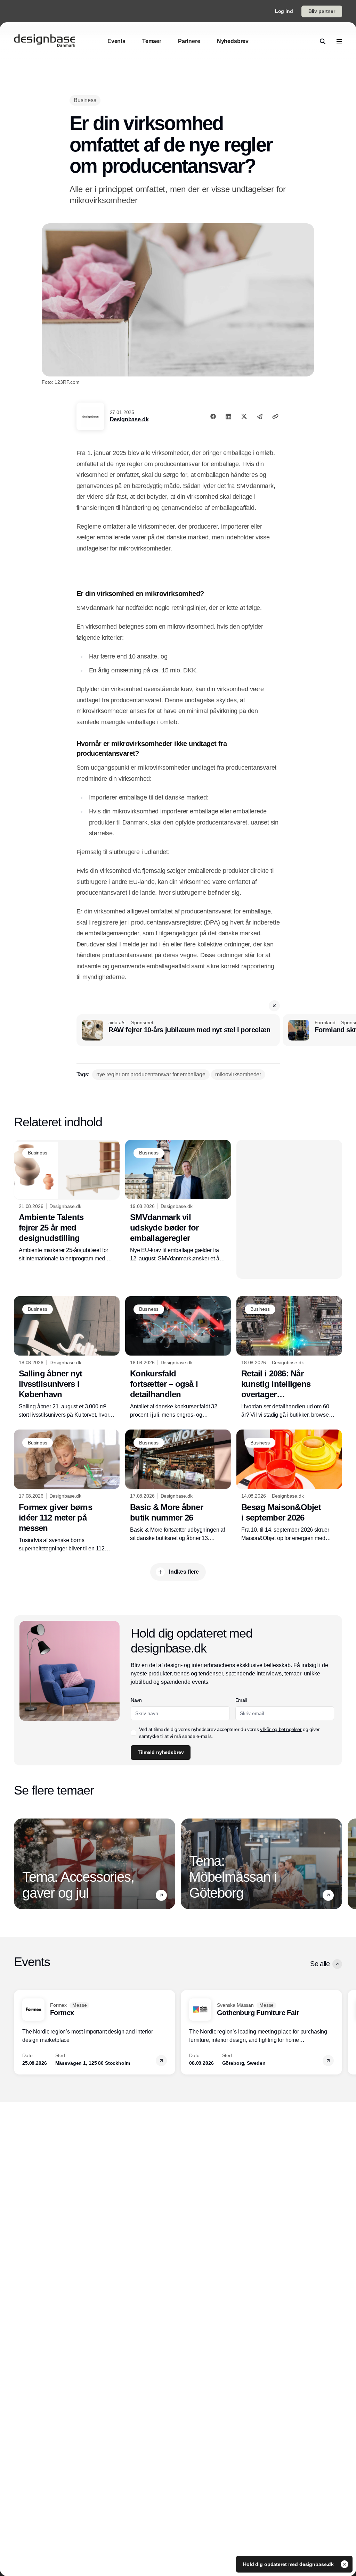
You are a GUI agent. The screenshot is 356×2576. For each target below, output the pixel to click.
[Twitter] (244, 416)
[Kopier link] (275, 416)
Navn (136, 1700)
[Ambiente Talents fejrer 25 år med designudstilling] (67, 1202)
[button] (274, 1006)
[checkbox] (133, 1733)
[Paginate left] (19, 1864)
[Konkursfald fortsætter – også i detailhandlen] (178, 1358)
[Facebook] (213, 416)
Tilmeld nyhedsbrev (161, 1752)
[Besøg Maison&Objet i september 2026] (289, 1486)
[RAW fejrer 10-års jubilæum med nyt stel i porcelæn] (178, 1030)
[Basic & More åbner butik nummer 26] (178, 1486)
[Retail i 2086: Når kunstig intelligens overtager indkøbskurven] (289, 1358)
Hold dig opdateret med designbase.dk (289, 2564)
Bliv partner (322, 11)
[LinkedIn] (228, 416)
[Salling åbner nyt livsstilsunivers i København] (67, 1358)
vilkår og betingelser (281, 1729)
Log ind (284, 11)
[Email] (260, 416)
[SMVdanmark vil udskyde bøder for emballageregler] (178, 1202)
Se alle (320, 1964)
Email (241, 1700)
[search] (323, 41)
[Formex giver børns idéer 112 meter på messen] (67, 1491)
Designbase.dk (129, 419)
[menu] (339, 41)
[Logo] (44, 41)
